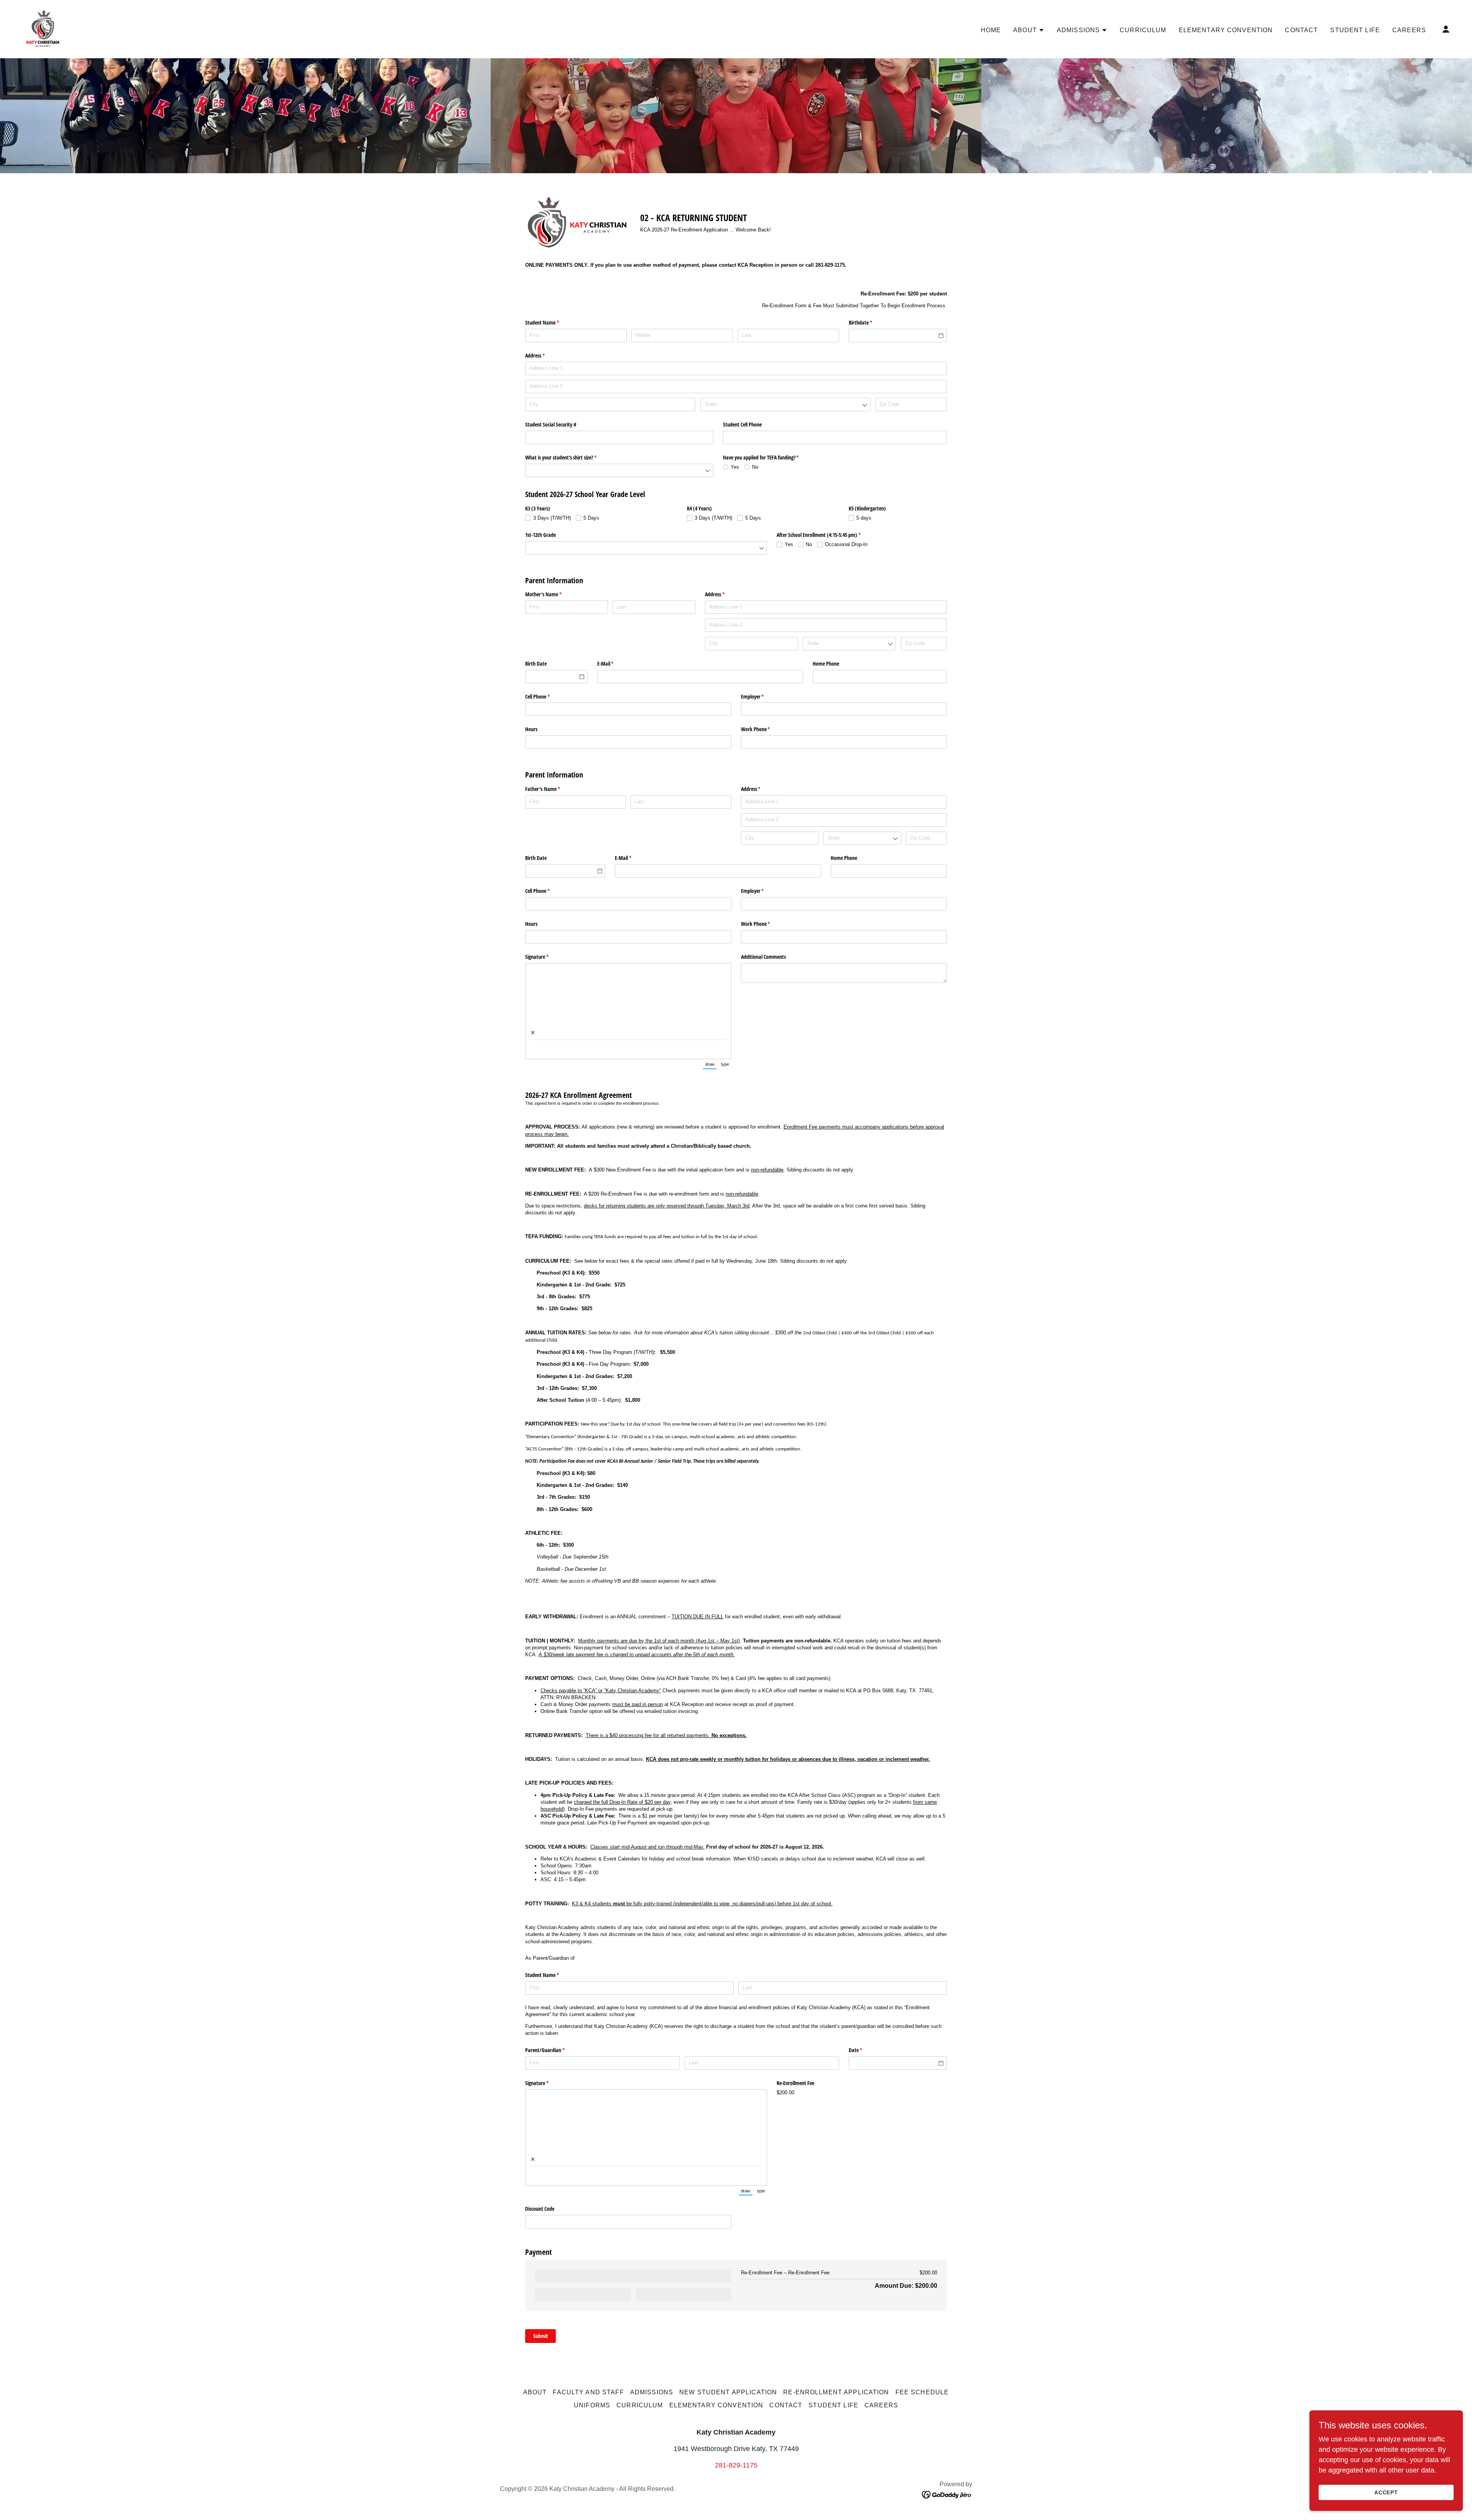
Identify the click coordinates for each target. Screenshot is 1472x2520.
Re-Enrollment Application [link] (836, 2392)
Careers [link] (1409, 30)
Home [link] (991, 30)
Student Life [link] (1355, 30)
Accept (1386, 2492)
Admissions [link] (652, 2392)
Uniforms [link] (592, 2405)
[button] (1029, 30)
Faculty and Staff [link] (588, 2392)
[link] (43, 29)
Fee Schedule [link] (922, 2392)
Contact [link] (1301, 30)
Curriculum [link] (1143, 30)
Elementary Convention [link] (1226, 30)
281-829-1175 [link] (736, 2465)
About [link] (535, 2392)
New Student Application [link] (728, 2392)
